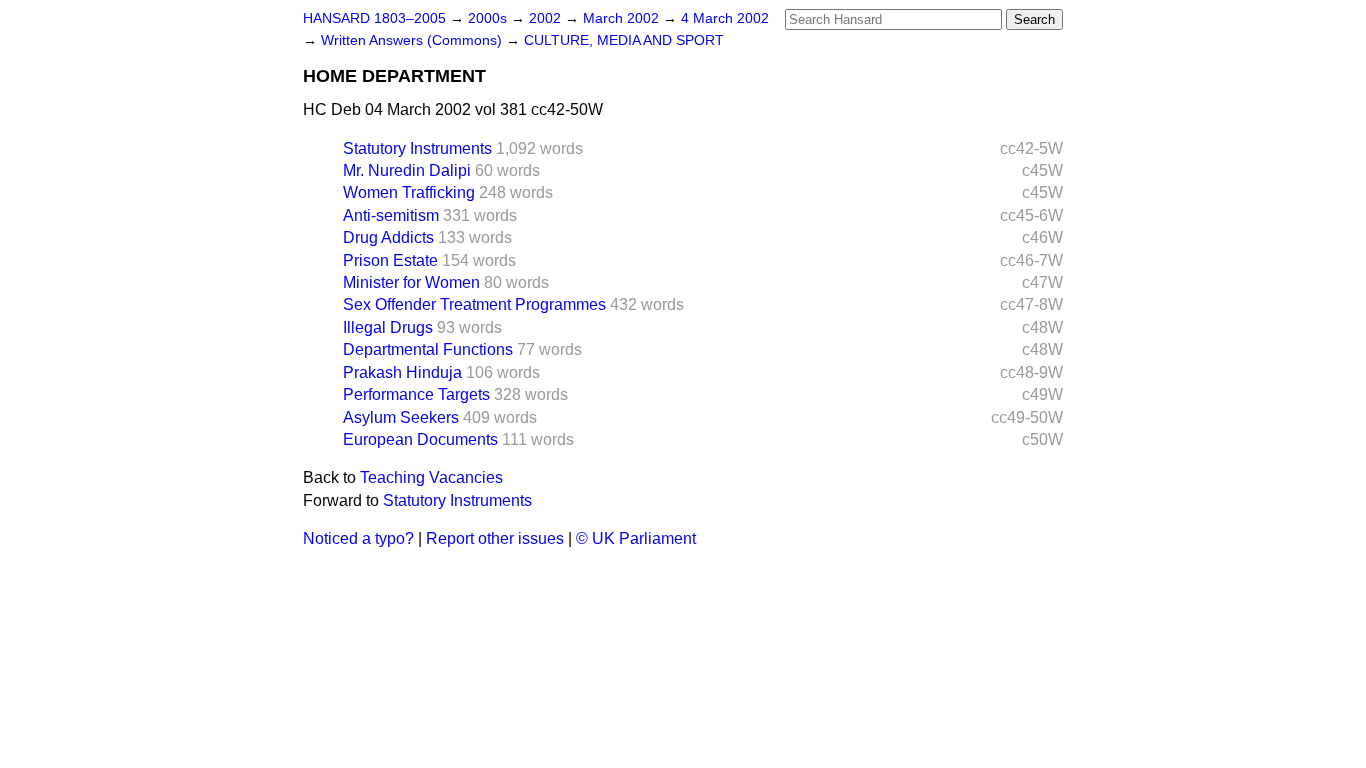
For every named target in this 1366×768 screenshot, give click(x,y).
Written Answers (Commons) (413, 40)
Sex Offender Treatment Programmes (474, 304)
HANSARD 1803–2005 (374, 18)
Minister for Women (411, 282)
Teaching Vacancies (431, 477)
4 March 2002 (725, 18)
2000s (489, 18)
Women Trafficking (409, 192)
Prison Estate (390, 260)
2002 (547, 18)
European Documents (420, 439)
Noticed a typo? (358, 538)
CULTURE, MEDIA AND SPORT (624, 40)
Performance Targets (416, 394)
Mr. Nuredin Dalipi (407, 170)
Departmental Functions (428, 349)
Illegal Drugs (388, 327)
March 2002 (623, 18)
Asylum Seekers (401, 417)
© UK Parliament (636, 538)
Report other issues (495, 538)
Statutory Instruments (417, 148)
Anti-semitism (391, 215)
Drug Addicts (388, 237)
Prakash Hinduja (402, 372)
